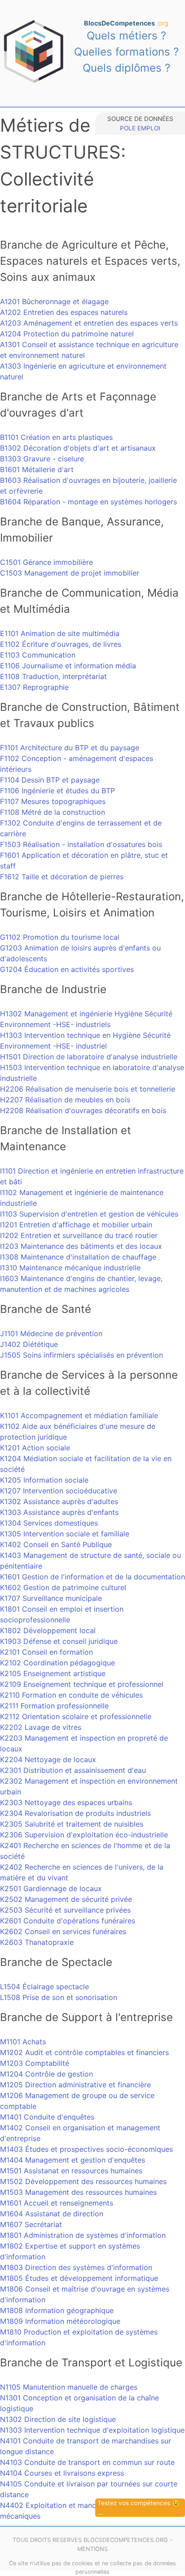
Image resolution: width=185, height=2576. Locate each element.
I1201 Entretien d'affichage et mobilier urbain (76, 1225)
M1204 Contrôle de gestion (46, 2074)
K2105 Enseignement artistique (53, 1673)
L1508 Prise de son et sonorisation (59, 1997)
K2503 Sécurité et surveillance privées (65, 1910)
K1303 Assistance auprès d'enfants (59, 1512)
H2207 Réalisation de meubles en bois (65, 1100)
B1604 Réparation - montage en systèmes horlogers (88, 502)
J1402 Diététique (29, 1344)
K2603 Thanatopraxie (37, 1942)
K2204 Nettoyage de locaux (48, 1759)
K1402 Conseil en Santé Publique (56, 1544)
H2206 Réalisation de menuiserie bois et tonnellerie (88, 1089)
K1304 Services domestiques (49, 1523)
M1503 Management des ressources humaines (78, 2192)
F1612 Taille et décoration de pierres (62, 877)
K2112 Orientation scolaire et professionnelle (76, 1716)
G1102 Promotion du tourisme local (60, 937)
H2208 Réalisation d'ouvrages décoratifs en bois (83, 1110)
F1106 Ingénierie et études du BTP (57, 791)
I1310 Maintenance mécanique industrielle (70, 1268)
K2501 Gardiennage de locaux (51, 1888)
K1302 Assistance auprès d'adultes (59, 1501)
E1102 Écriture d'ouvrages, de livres (61, 644)
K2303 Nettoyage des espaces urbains (66, 1802)
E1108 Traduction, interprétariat (53, 676)
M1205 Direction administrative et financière (75, 2085)
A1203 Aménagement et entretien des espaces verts (89, 323)
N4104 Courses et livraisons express (62, 2473)
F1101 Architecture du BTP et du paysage (70, 748)
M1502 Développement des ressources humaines (83, 2181)
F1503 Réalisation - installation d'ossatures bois (81, 844)
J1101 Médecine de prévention (51, 1333)
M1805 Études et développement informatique (79, 2278)
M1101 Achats (23, 2042)
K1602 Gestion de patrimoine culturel (63, 1587)
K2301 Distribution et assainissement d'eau (73, 1770)
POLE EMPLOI (140, 128)
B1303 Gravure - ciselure (42, 459)
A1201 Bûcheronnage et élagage (54, 301)
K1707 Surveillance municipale (51, 1598)
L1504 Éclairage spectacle (44, 1987)
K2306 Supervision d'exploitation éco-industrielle (84, 1835)
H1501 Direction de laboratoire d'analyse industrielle (89, 1057)
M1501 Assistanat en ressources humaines (71, 2171)
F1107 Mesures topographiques (53, 801)
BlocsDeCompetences (126, 23)
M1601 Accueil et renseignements (57, 2203)
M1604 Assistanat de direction (52, 2214)
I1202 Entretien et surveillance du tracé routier (79, 1235)
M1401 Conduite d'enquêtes (47, 2117)
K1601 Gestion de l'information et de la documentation (92, 1577)
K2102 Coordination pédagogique (57, 1663)
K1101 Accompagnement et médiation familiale (79, 1415)
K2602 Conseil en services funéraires (63, 1931)
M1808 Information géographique (57, 2310)
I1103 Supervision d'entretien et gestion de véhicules (89, 1214)
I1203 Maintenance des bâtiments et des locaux (81, 1246)
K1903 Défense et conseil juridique (59, 1641)
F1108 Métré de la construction (53, 812)
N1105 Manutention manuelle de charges (69, 2387)
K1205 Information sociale (44, 1480)
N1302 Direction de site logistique (58, 2419)
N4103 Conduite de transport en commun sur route (87, 2462)
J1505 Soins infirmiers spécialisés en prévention (81, 1355)
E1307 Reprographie (34, 687)
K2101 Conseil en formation (46, 1652)
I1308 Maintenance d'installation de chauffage (78, 1257)
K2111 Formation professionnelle (54, 1706)
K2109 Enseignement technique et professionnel (82, 1684)
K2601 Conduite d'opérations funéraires (68, 1921)
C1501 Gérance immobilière (46, 562)
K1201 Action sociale (35, 1448)
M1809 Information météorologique (60, 2321)
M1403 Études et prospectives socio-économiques (86, 2149)
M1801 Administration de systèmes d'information (83, 2235)
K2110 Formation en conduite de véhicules (71, 1695)
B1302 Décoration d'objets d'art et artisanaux (78, 448)
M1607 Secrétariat (31, 2224)
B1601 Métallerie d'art (37, 469)
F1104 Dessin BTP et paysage (50, 780)
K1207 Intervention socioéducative (59, 1491)
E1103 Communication (38, 655)
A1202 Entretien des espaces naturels (64, 312)
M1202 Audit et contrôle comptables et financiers (84, 2052)
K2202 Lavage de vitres (41, 1727)
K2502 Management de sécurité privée (66, 1899)
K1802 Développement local (48, 1630)
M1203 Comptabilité (35, 2063)
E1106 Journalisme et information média (68, 666)
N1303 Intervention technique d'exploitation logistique (92, 2430)
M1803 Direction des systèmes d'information (76, 2267)
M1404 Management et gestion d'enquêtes (73, 2160)
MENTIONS (92, 2549)
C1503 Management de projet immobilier (70, 573)
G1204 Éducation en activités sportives (67, 969)
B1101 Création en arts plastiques (56, 437)
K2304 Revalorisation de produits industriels (75, 1813)
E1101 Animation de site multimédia (60, 633)
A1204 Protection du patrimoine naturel (67, 334)
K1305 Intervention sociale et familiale (65, 1534)
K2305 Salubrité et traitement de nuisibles (72, 1824)
